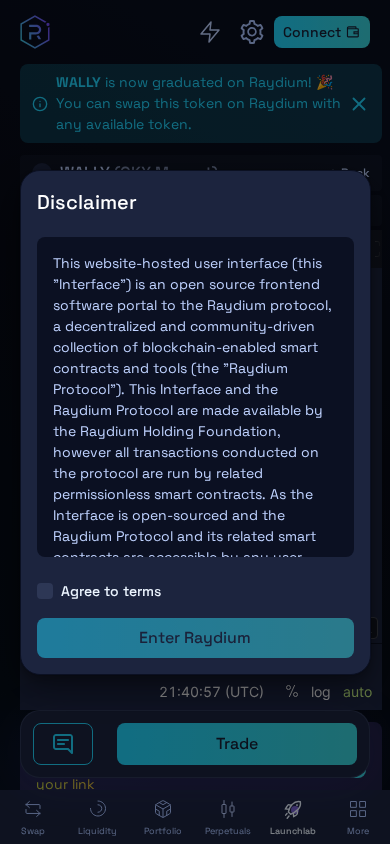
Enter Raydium (195, 637)
